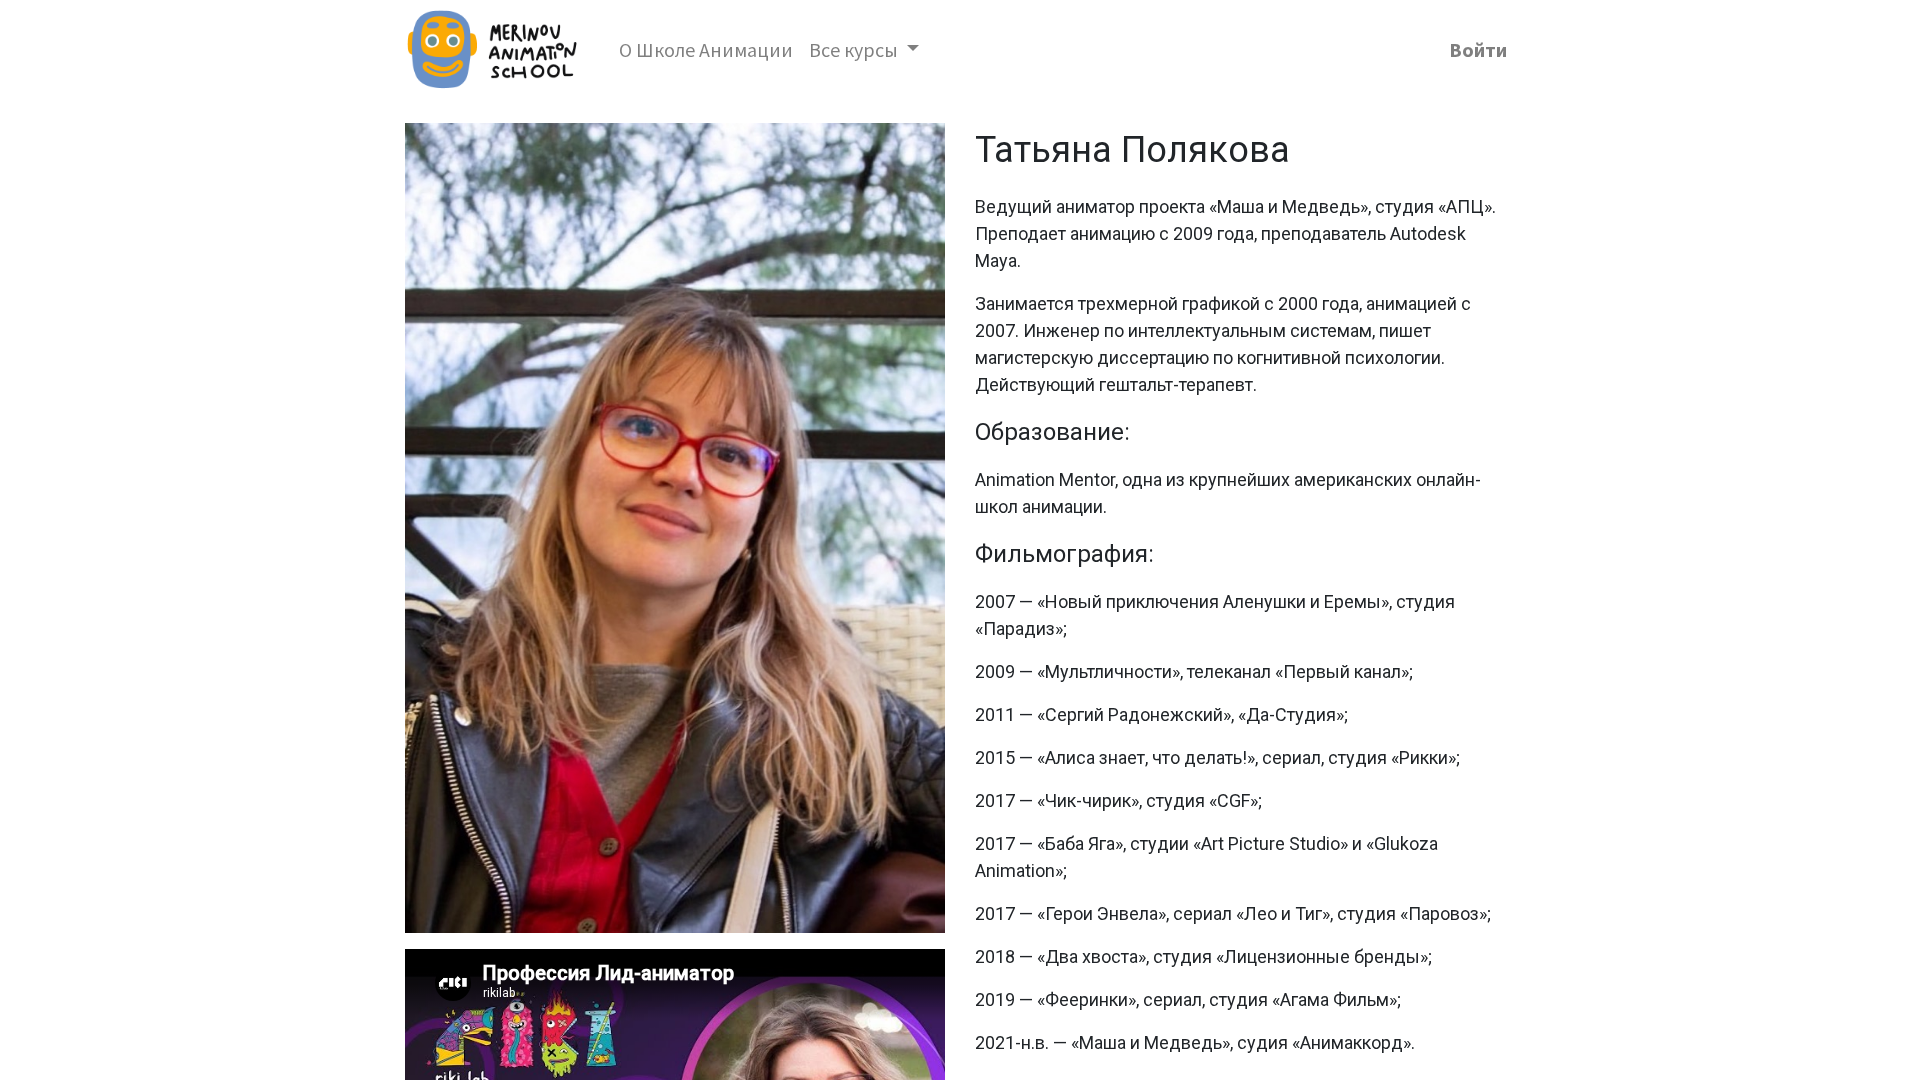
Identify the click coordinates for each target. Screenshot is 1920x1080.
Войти (1478, 49)
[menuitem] (706, 50)
